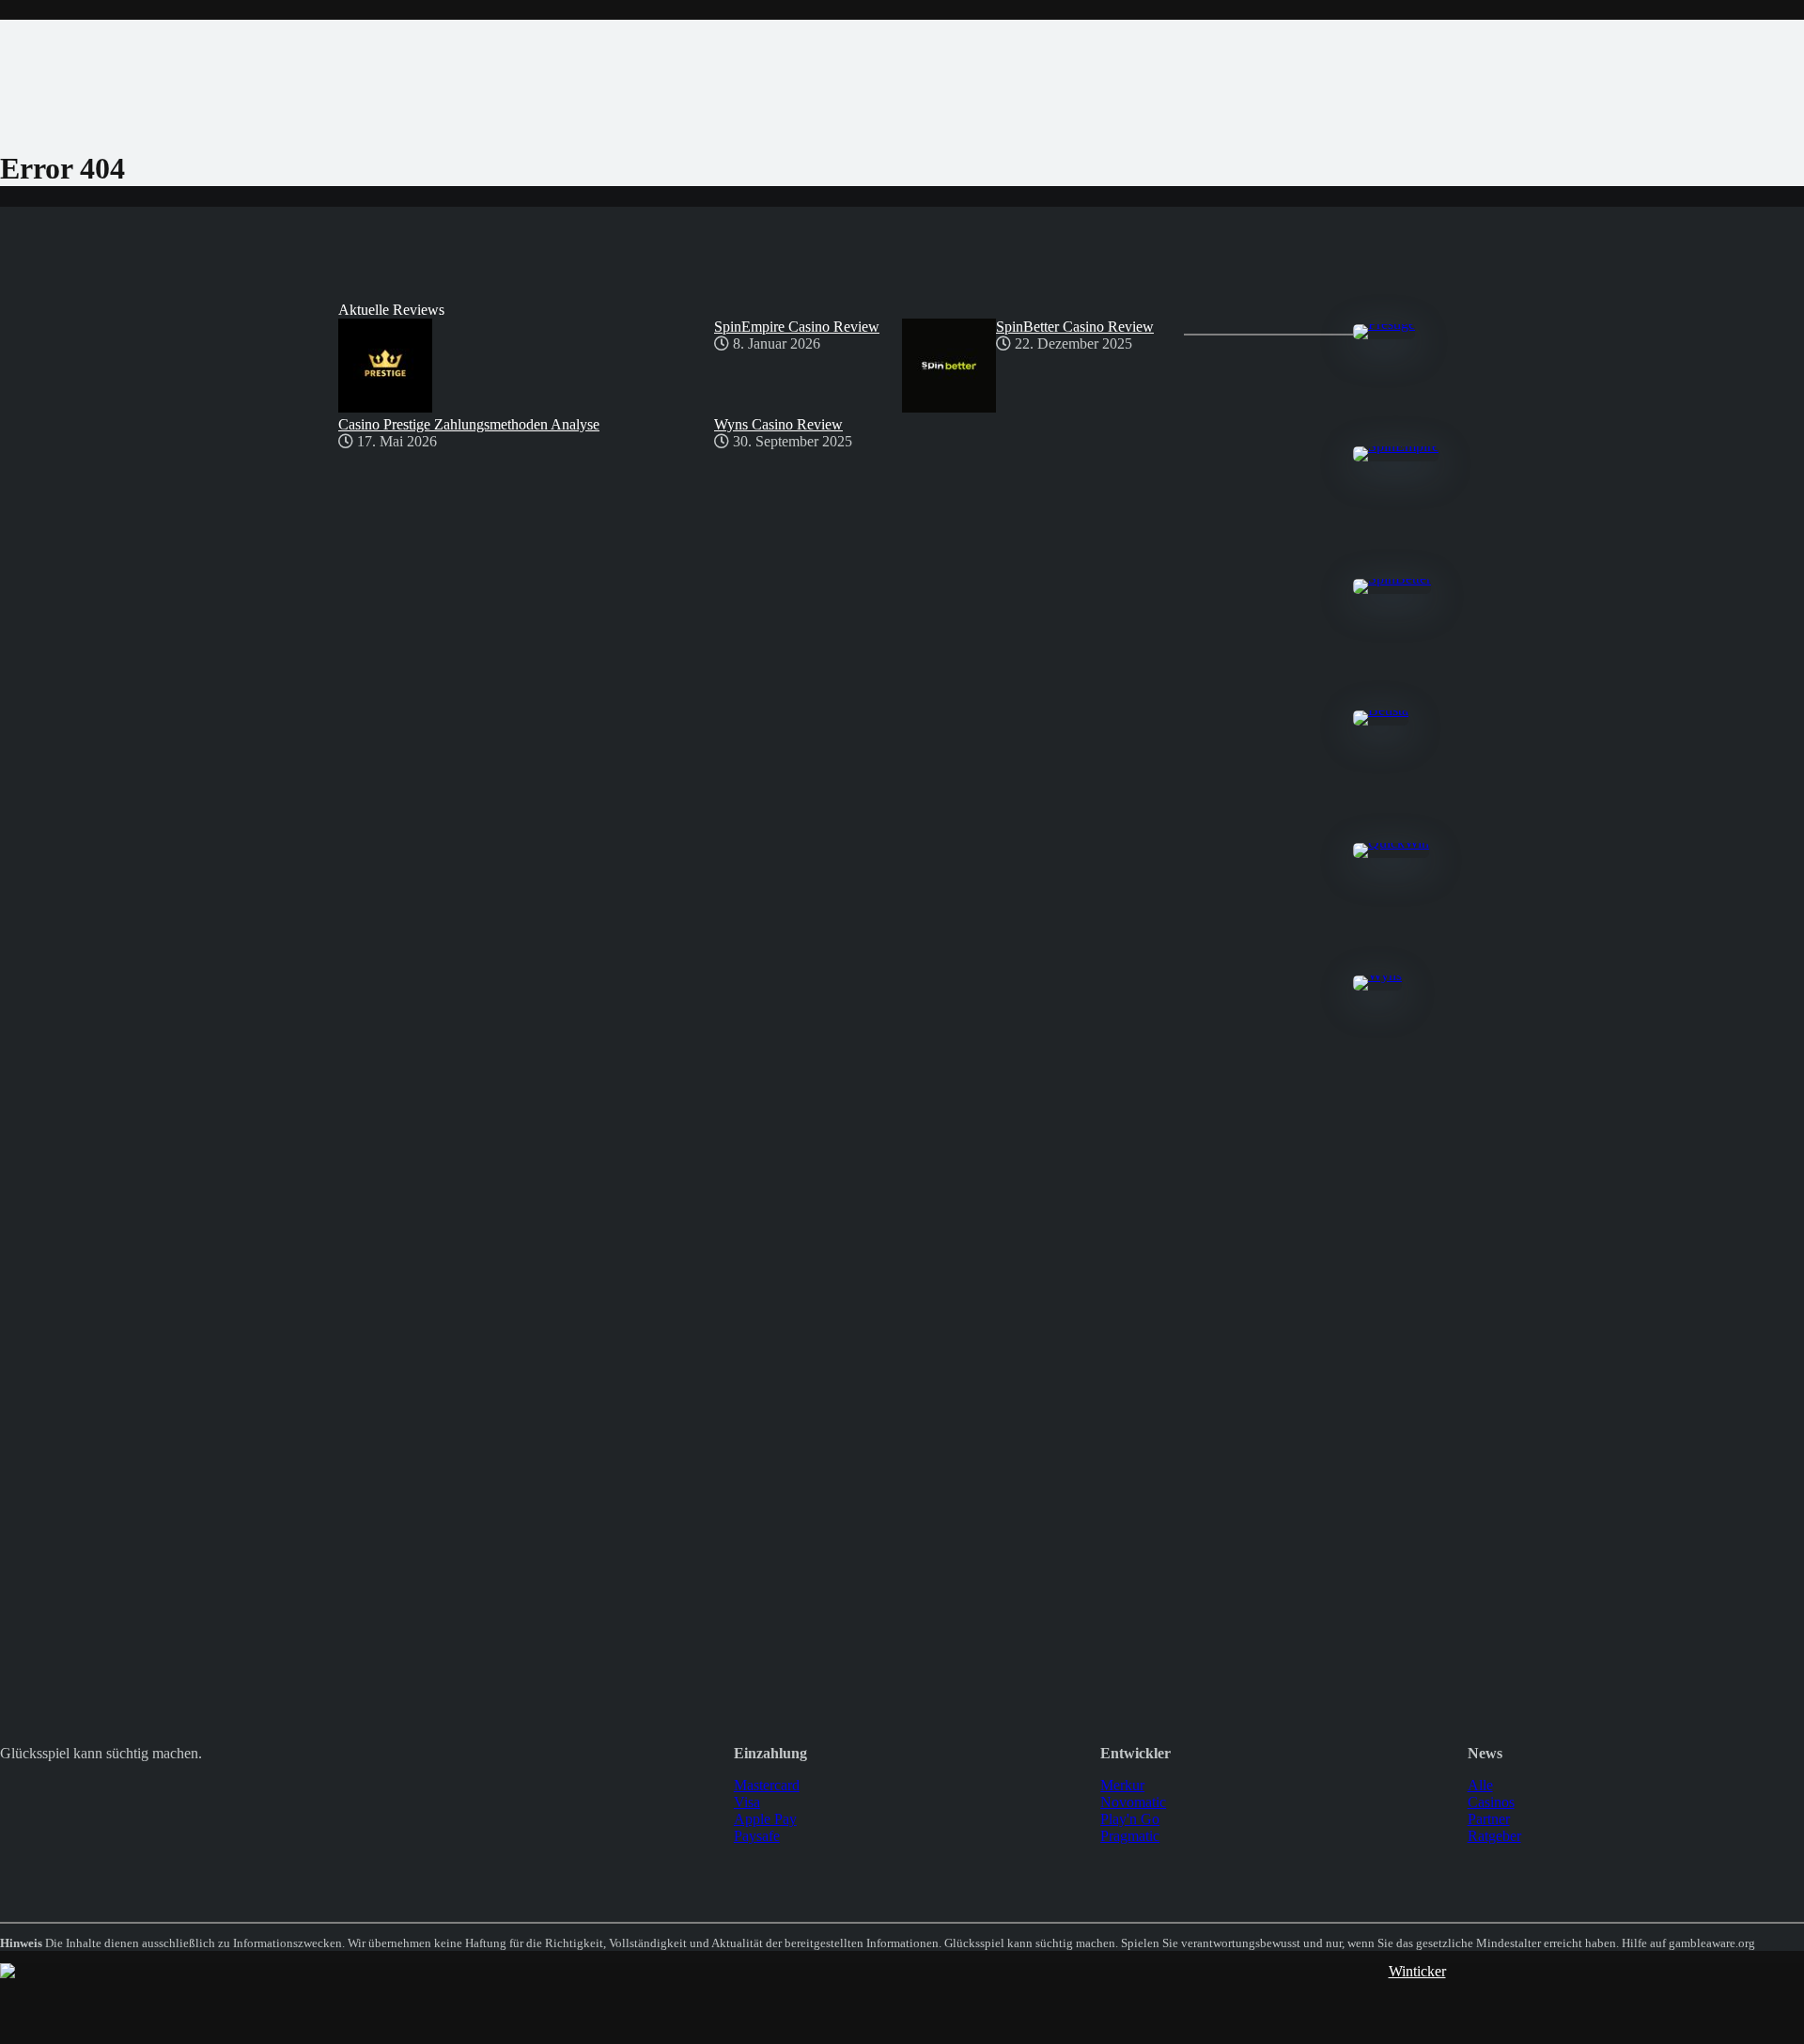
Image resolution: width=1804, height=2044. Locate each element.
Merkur (1122, 1785)
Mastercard (767, 1785)
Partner (1489, 1819)
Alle (1480, 1785)
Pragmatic (1130, 1836)
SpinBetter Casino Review (1075, 327)
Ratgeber (1494, 1836)
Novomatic (1133, 1802)
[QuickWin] (1391, 843)
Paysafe (757, 1836)
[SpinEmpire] (1396, 446)
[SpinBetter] (1392, 578)
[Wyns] (1377, 975)
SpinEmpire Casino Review (797, 327)
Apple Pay (765, 1819)
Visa (747, 1802)
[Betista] (1381, 710)
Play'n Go (1130, 1819)
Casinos (1491, 1802)
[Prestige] (1384, 324)
